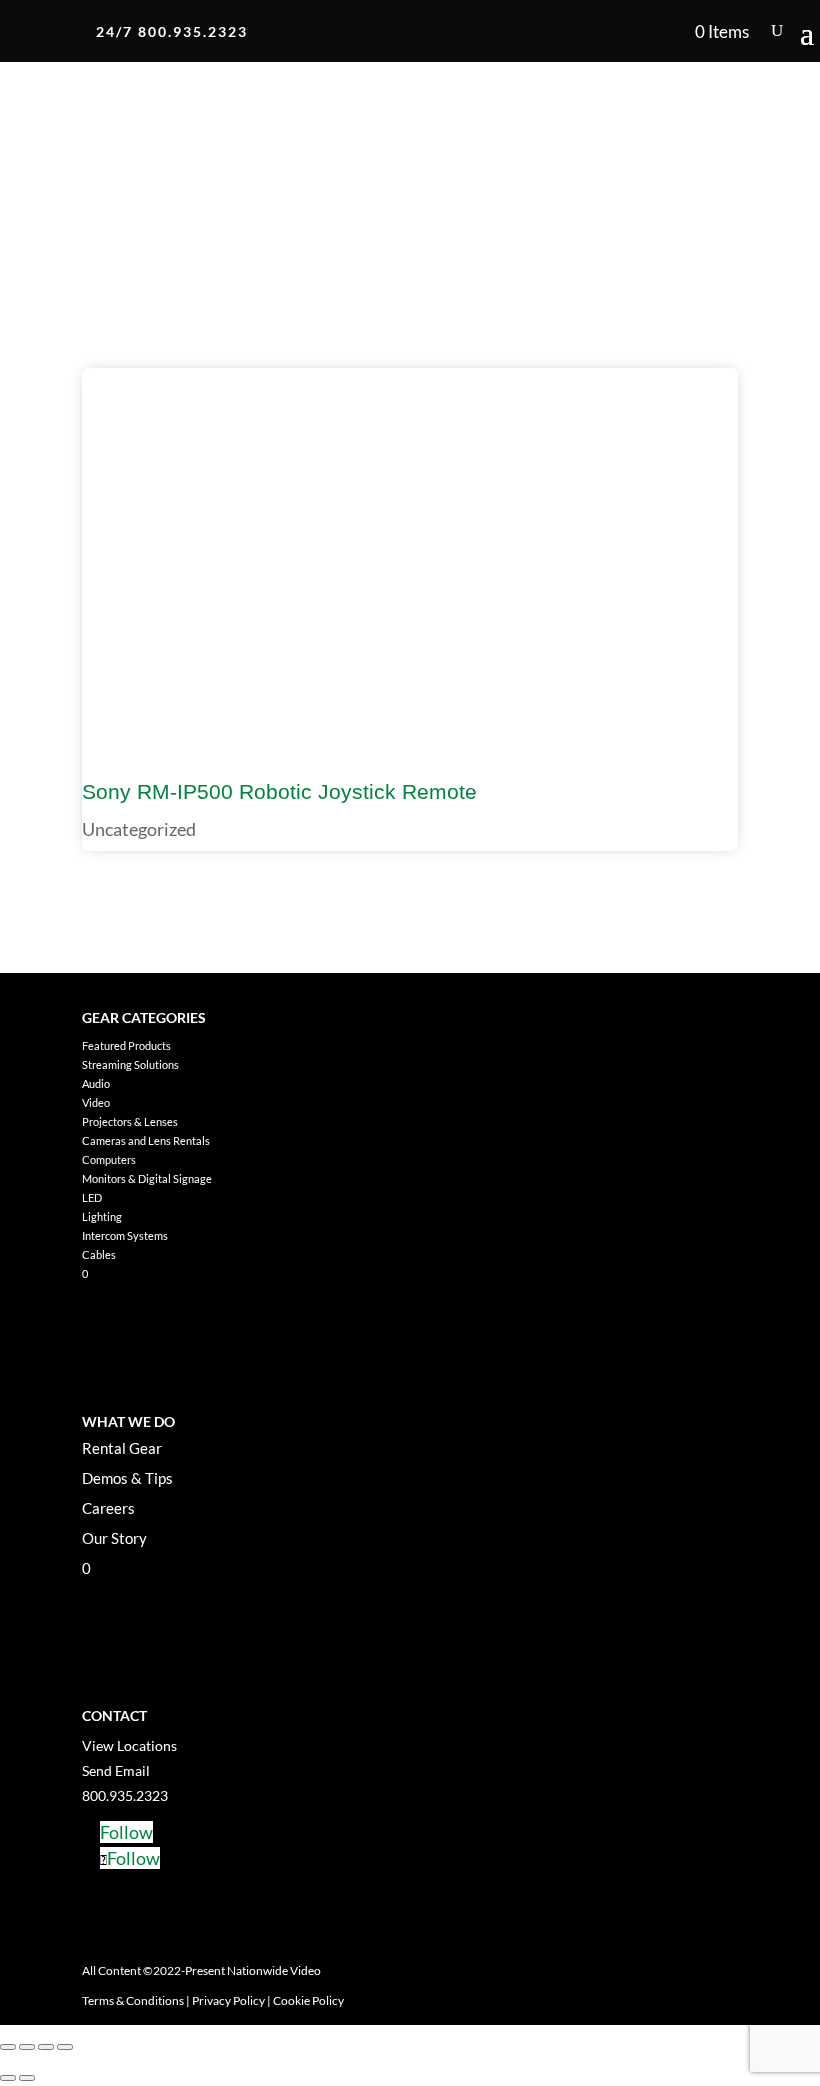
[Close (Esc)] (65, 2047)
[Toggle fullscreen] (27, 2047)
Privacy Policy (228, 2000)
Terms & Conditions (133, 2000)
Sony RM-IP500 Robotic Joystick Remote (279, 791)
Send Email (116, 1770)
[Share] (46, 2047)
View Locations (129, 1745)
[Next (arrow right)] (27, 2078)
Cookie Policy (308, 2000)
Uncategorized (139, 829)
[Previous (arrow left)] (8, 2078)
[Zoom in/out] (8, 2047)
